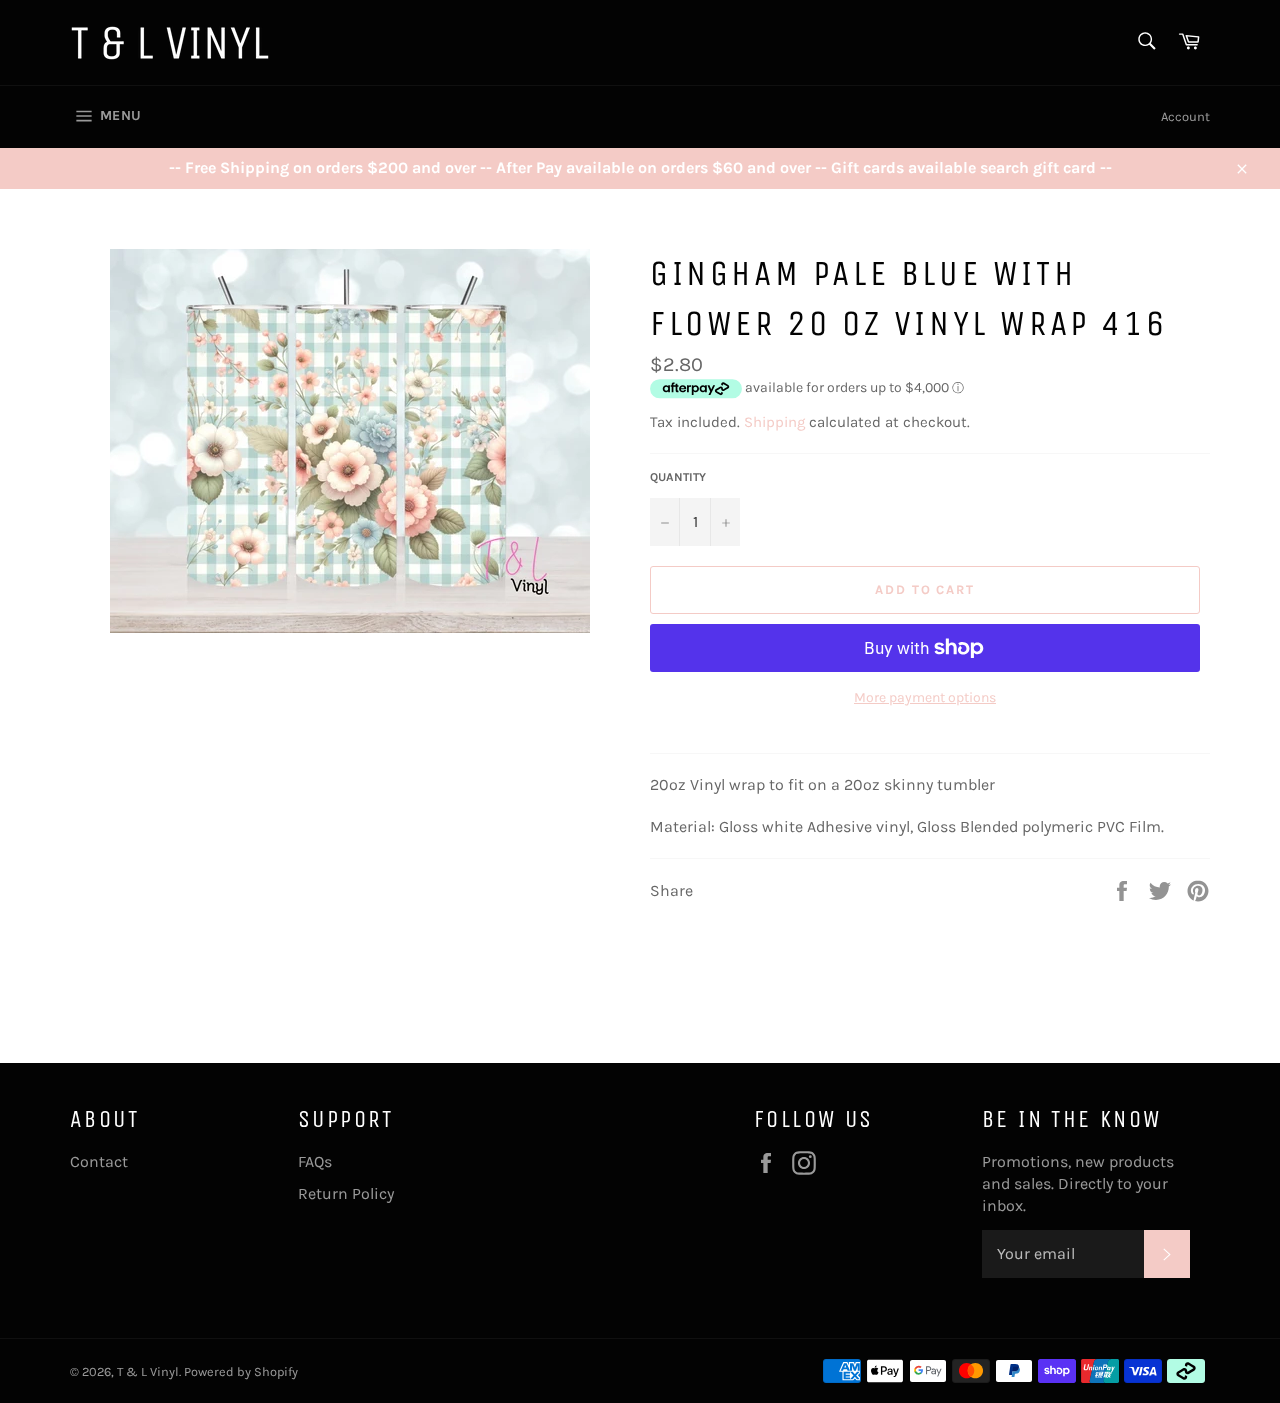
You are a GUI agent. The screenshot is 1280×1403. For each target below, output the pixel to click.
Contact (99, 1161)
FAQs (315, 1161)
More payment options (925, 697)
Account (1185, 116)
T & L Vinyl (148, 1371)
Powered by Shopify (241, 1371)
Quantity (678, 477)
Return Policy (346, 1193)
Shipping (774, 422)
